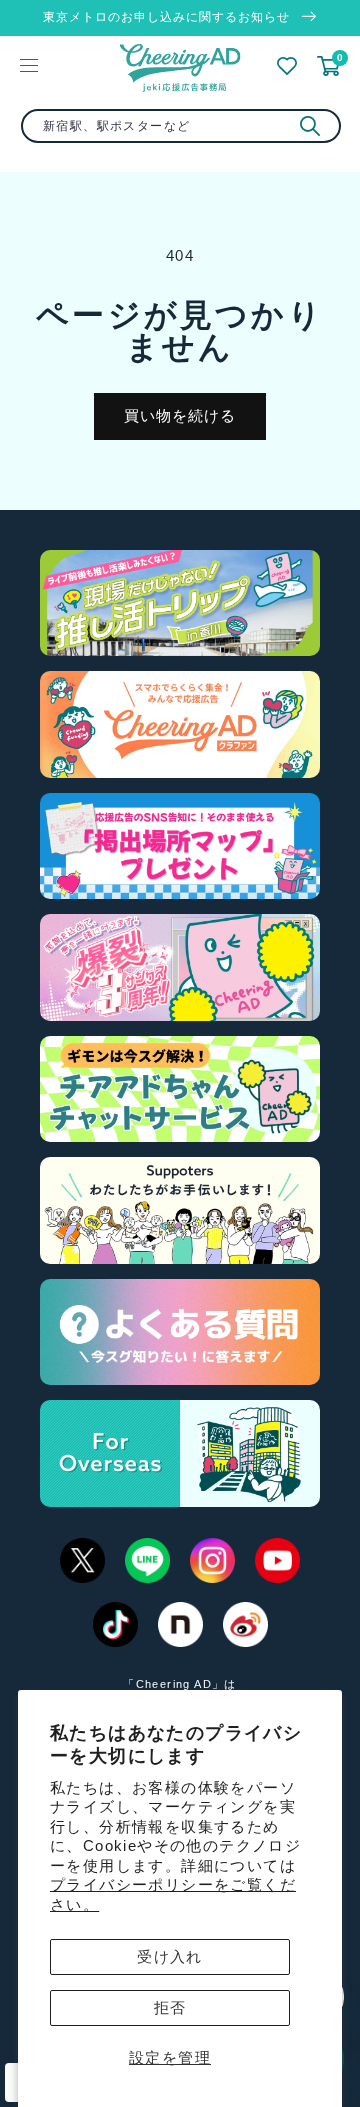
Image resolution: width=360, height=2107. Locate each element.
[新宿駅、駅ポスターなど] (310, 126)
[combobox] (181, 126)
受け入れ (170, 1956)
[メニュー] (29, 65)
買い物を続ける (180, 415)
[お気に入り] (287, 66)
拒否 (170, 2007)
